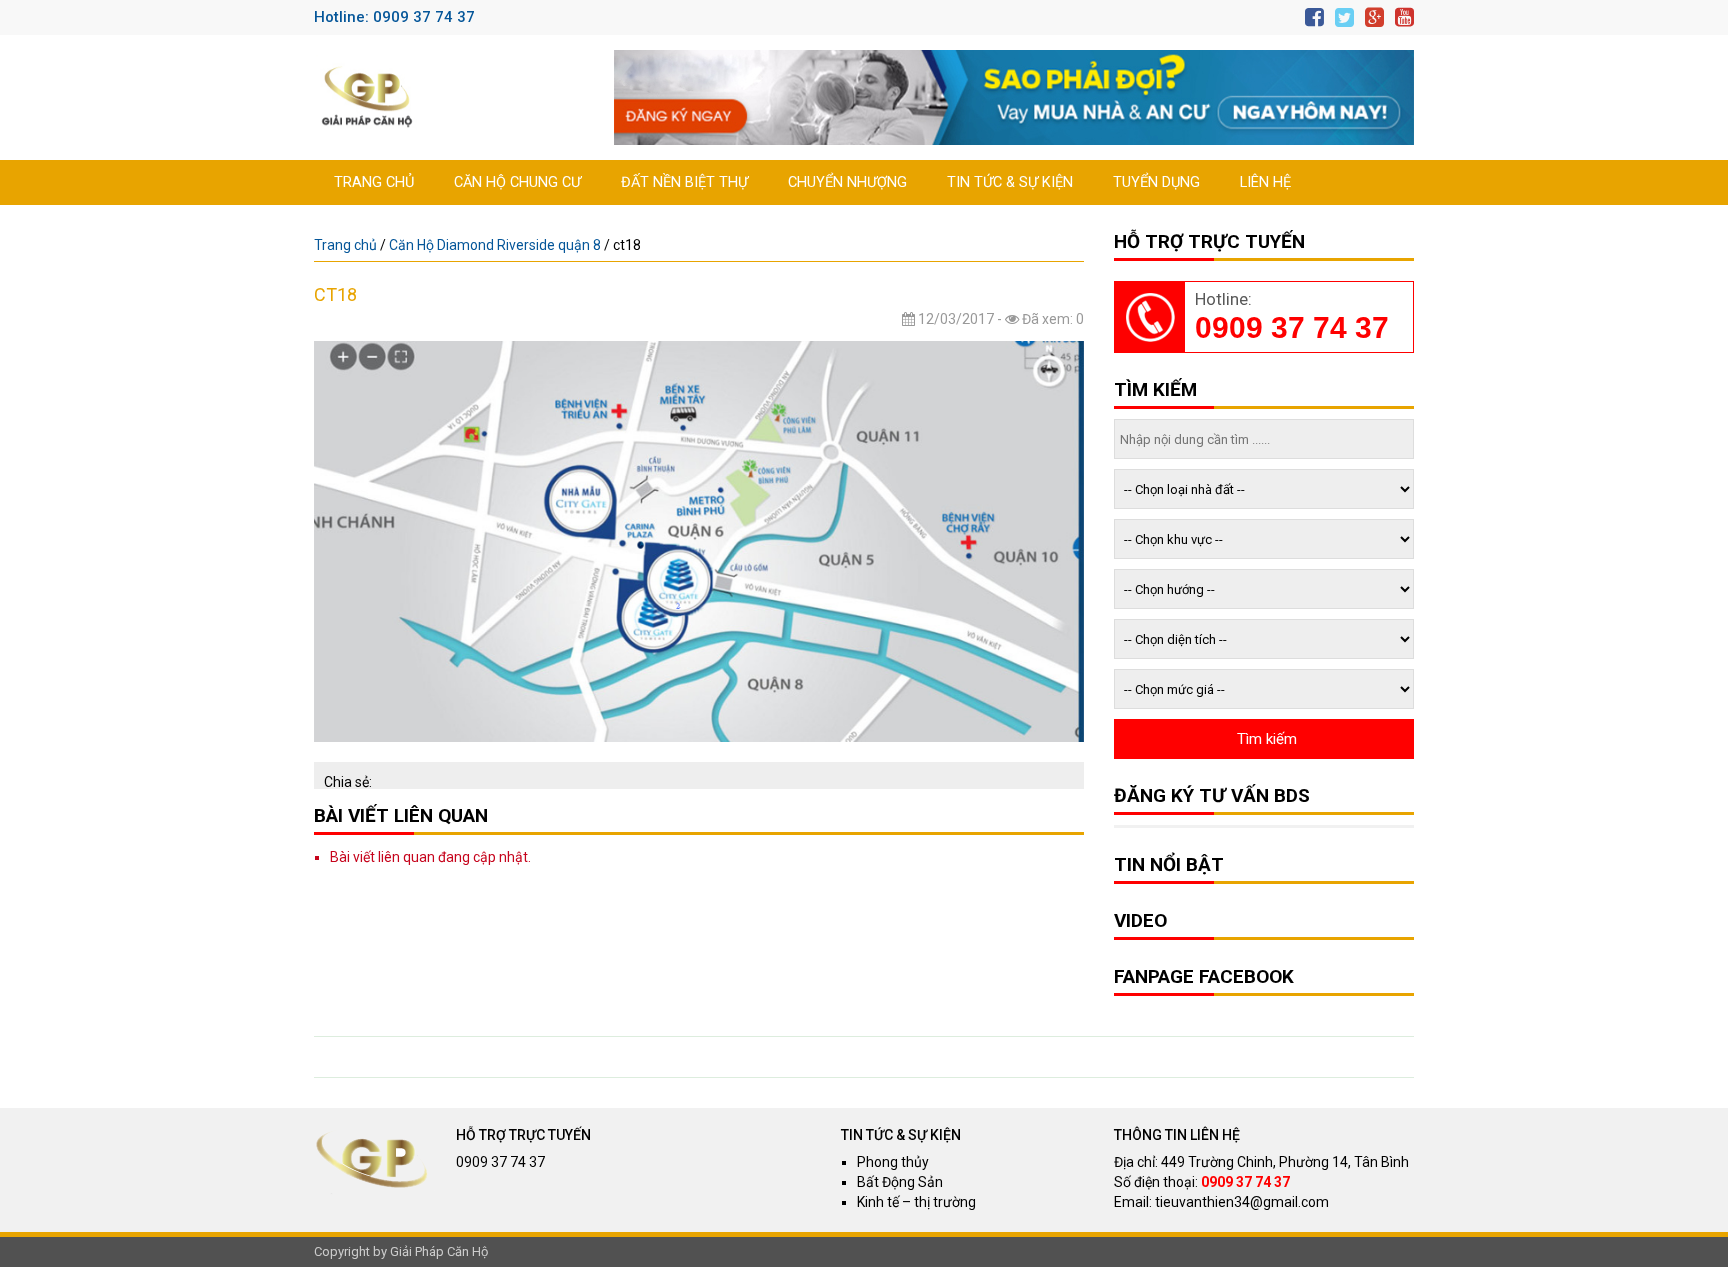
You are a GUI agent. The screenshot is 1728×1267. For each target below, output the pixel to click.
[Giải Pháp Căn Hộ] (367, 97)
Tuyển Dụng (1156, 182)
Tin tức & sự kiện (1010, 182)
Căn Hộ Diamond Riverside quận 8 (495, 245)
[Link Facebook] (1314, 17)
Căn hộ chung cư (517, 182)
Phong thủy (893, 1162)
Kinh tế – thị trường (916, 1202)
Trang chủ (374, 182)
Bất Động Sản (900, 1182)
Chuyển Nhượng (847, 182)
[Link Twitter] (1344, 17)
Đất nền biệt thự (684, 182)
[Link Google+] (1374, 17)
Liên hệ (1265, 182)
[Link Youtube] (1404, 17)
